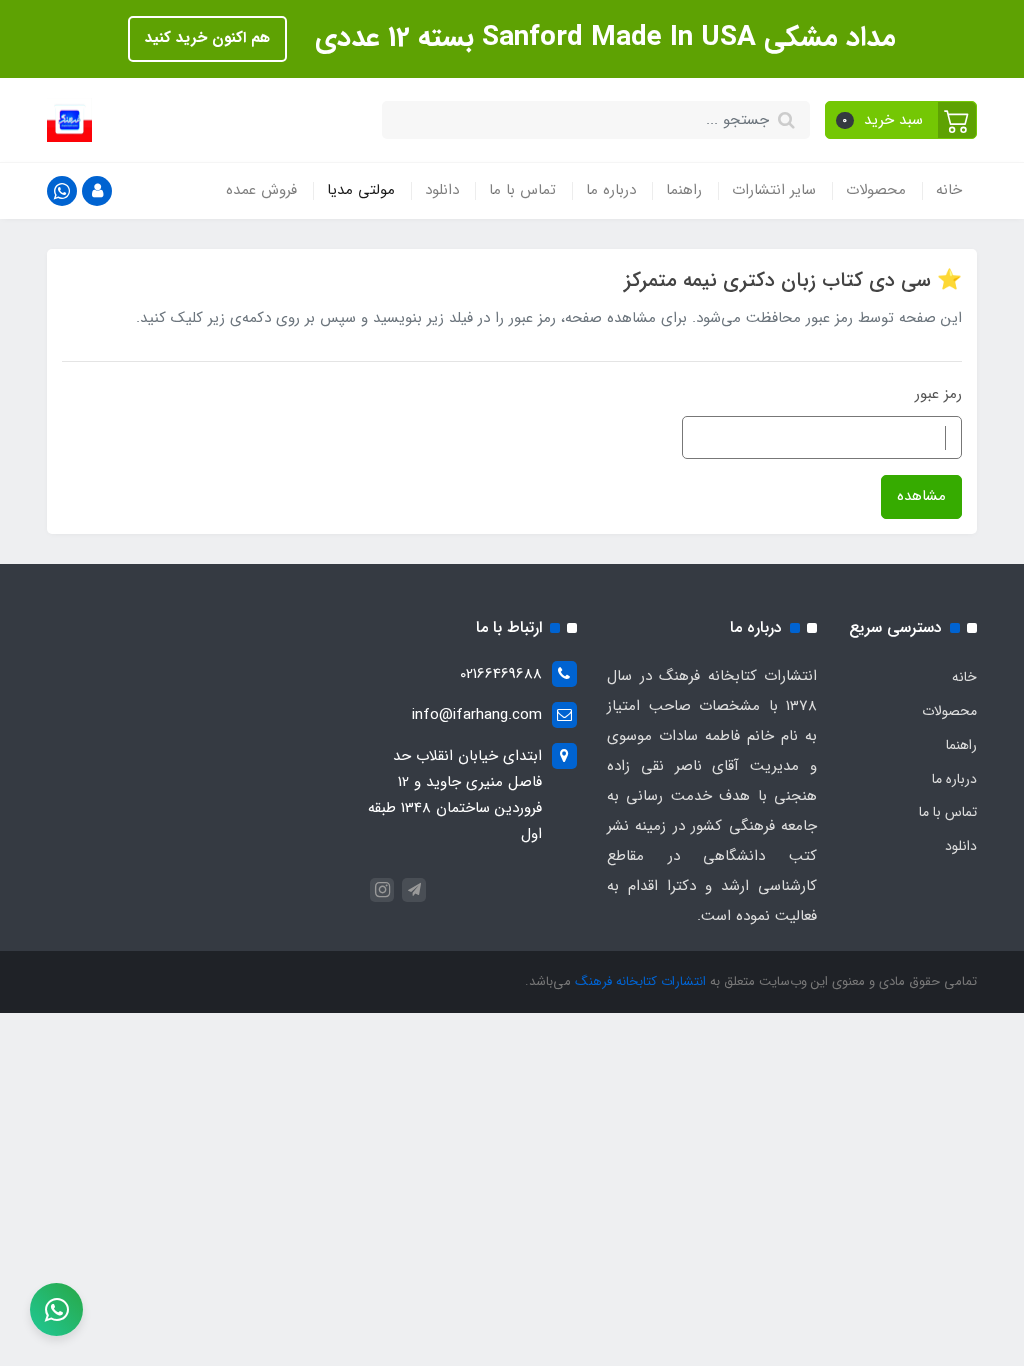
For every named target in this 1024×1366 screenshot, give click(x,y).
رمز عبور (938, 394)
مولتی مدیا (361, 190)
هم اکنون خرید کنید (207, 38)
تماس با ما (522, 190)
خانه (949, 190)
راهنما (684, 190)
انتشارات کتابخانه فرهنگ (640, 981)
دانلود (442, 190)
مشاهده (921, 496)
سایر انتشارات (774, 190)
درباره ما (611, 190)
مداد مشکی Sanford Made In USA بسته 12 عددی (601, 38)
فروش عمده (261, 190)
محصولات (876, 190)
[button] (901, 120)
